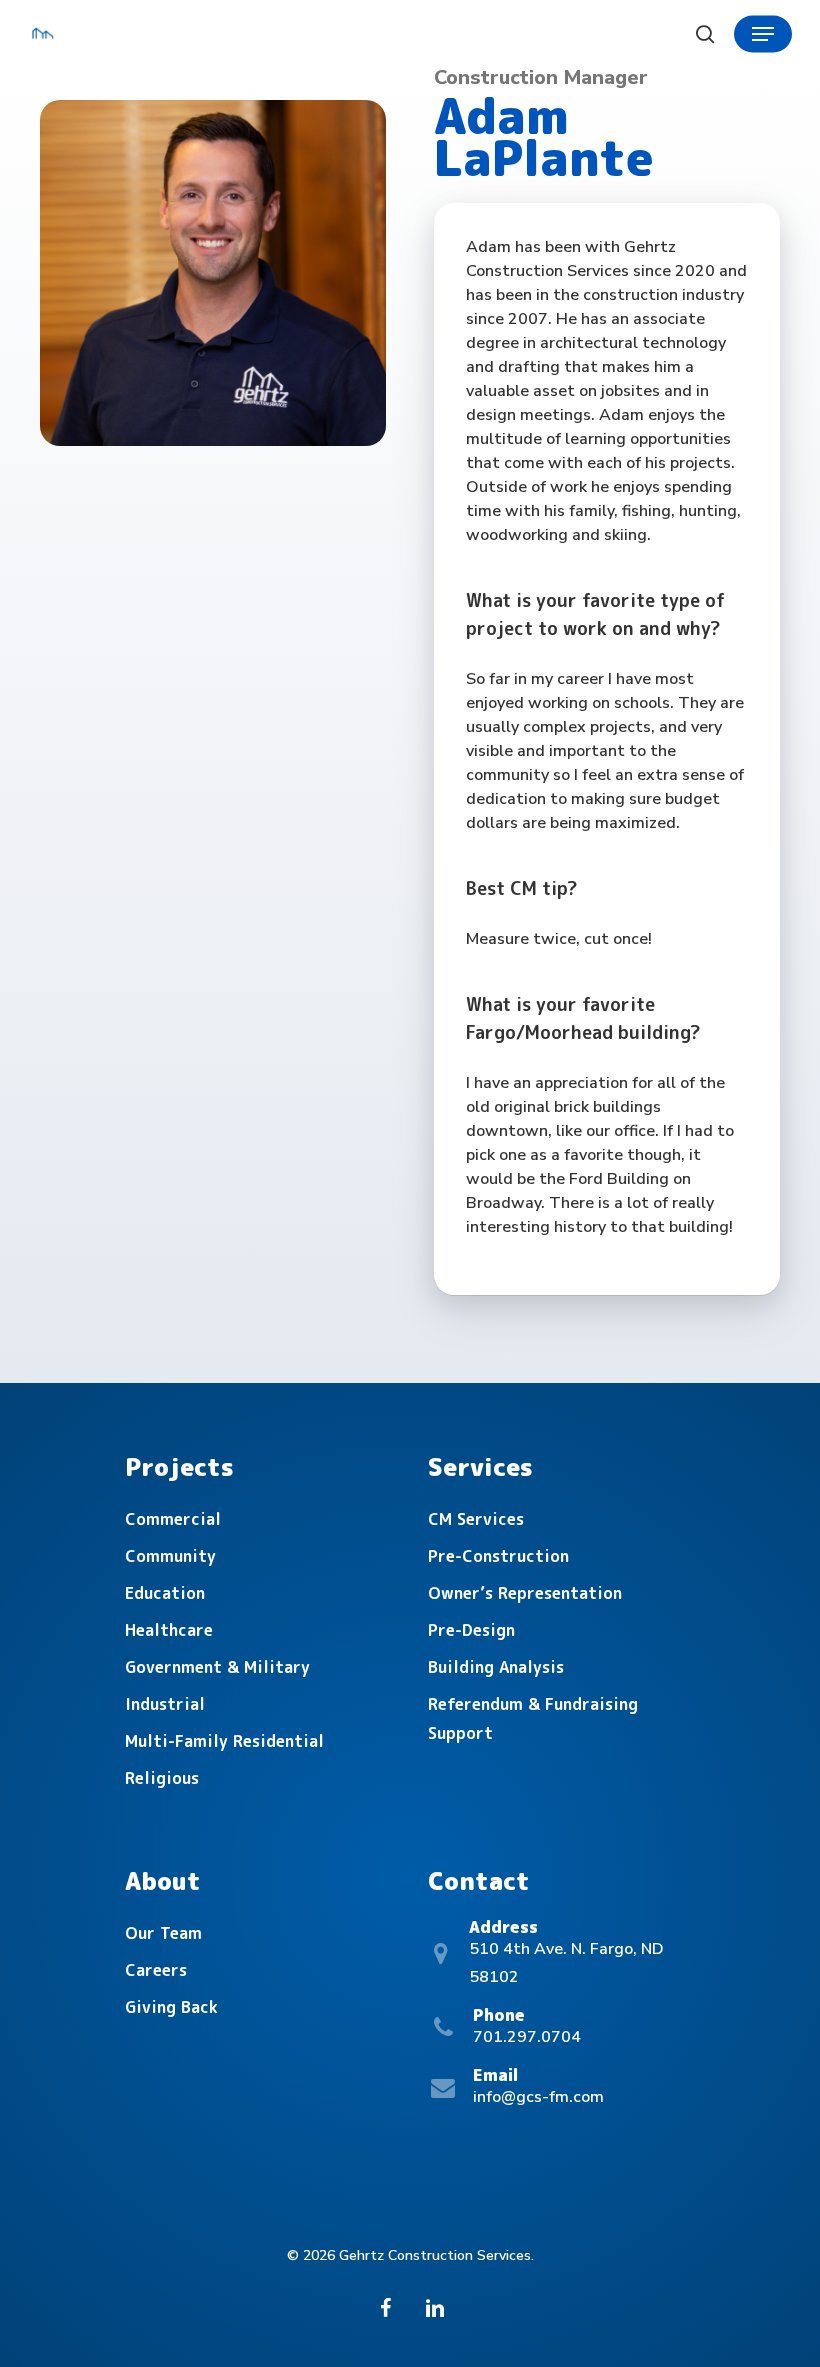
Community (170, 1556)
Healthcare (169, 1630)
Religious (162, 1778)
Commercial (173, 1519)
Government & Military (217, 1667)
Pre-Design (471, 1630)
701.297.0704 (527, 2037)
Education (165, 1593)
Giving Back (171, 2007)
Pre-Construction (498, 1556)
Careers (156, 1970)
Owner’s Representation (525, 1593)
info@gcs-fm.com (538, 2097)
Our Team (163, 1933)
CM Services (476, 1519)
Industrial (165, 1704)
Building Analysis (496, 1667)
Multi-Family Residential (224, 1741)
